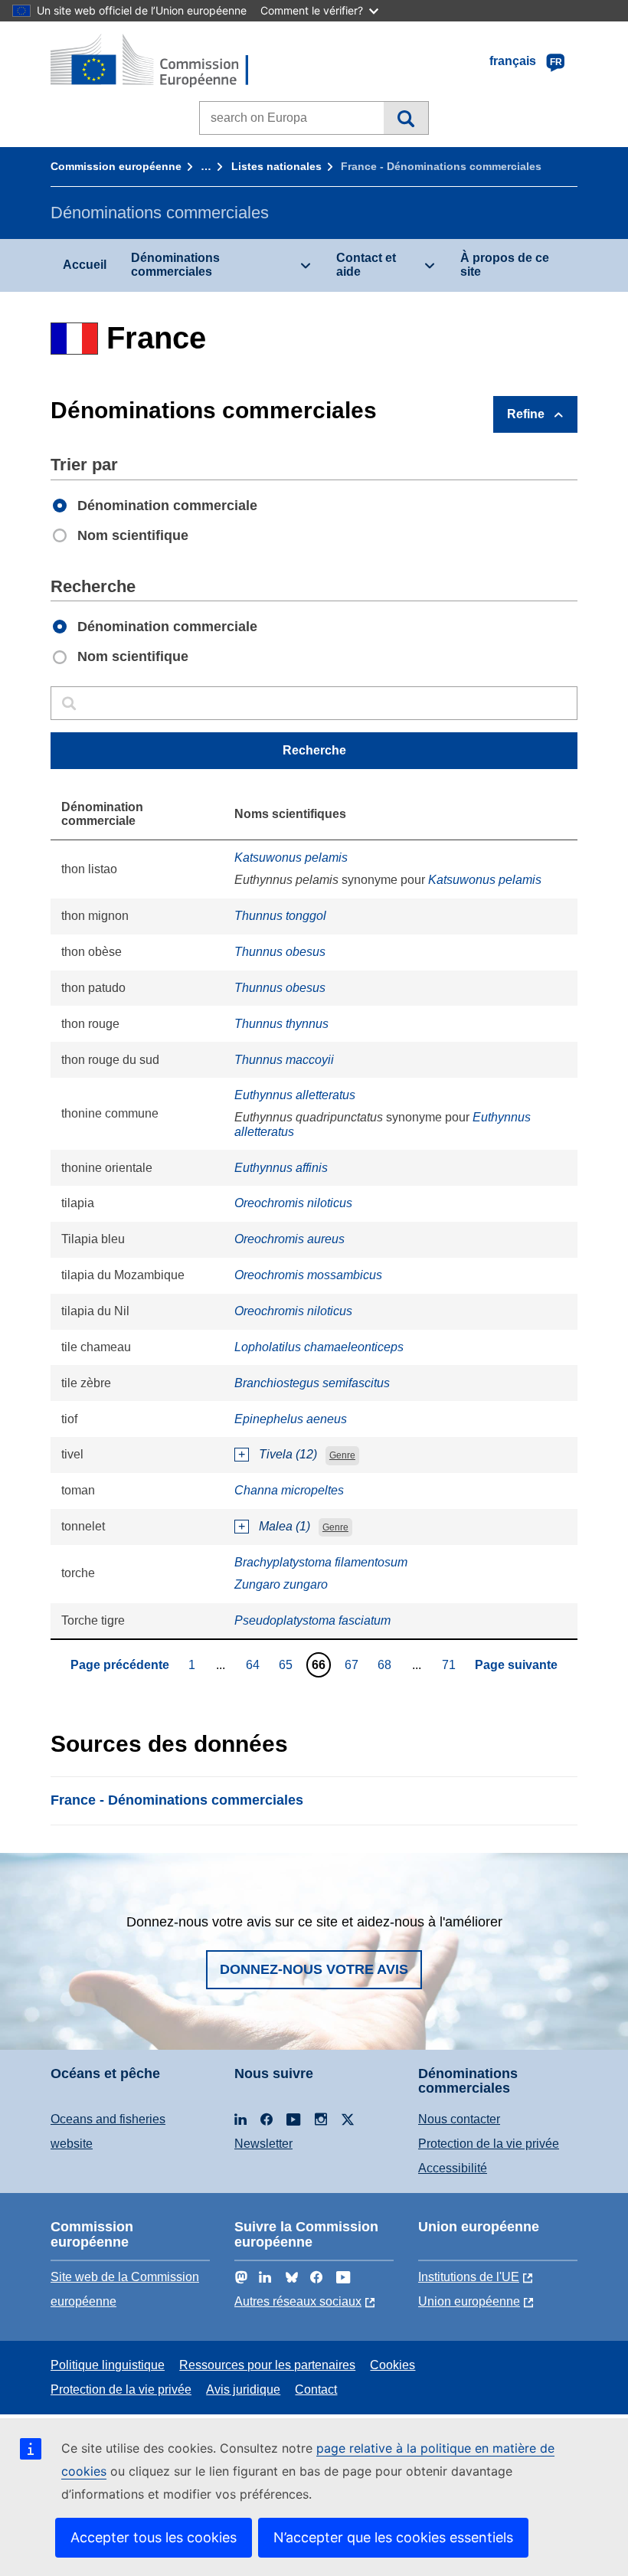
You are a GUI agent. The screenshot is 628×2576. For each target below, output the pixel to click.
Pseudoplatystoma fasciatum (312, 1620)
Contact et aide (366, 265)
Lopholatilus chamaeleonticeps (319, 1347)
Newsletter (263, 2144)
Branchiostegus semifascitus (312, 1383)
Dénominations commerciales (175, 265)
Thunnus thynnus (281, 1024)
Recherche (406, 118)
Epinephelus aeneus (291, 1419)
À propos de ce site (505, 265)
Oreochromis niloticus (293, 1203)
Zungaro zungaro (281, 1584)
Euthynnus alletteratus (295, 1095)
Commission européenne (116, 166)
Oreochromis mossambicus (308, 1275)
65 (288, 1664)
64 (255, 1664)
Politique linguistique (108, 2365)
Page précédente (120, 1665)
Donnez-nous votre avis (314, 1969)
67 (353, 1664)
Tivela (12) (288, 1454)
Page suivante (516, 1665)
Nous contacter (459, 2119)
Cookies (392, 2365)
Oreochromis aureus (289, 1239)
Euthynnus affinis (281, 1168)
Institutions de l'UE (469, 2277)
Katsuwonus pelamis (291, 858)
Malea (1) (285, 1526)
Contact (316, 2389)
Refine (526, 414)
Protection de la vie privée (489, 2144)
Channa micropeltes (289, 1490)
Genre (342, 1455)
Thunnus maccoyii (284, 1060)
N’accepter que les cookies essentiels (393, 2537)
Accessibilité (453, 2168)
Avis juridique (243, 2389)
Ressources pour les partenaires (267, 2365)
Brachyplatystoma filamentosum (321, 1562)
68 (386, 1664)
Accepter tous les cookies (154, 2537)
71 (451, 1664)
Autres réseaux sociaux (298, 2301)
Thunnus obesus (280, 952)
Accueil (85, 265)
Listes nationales (276, 166)
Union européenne (469, 2301)
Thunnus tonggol (280, 916)
